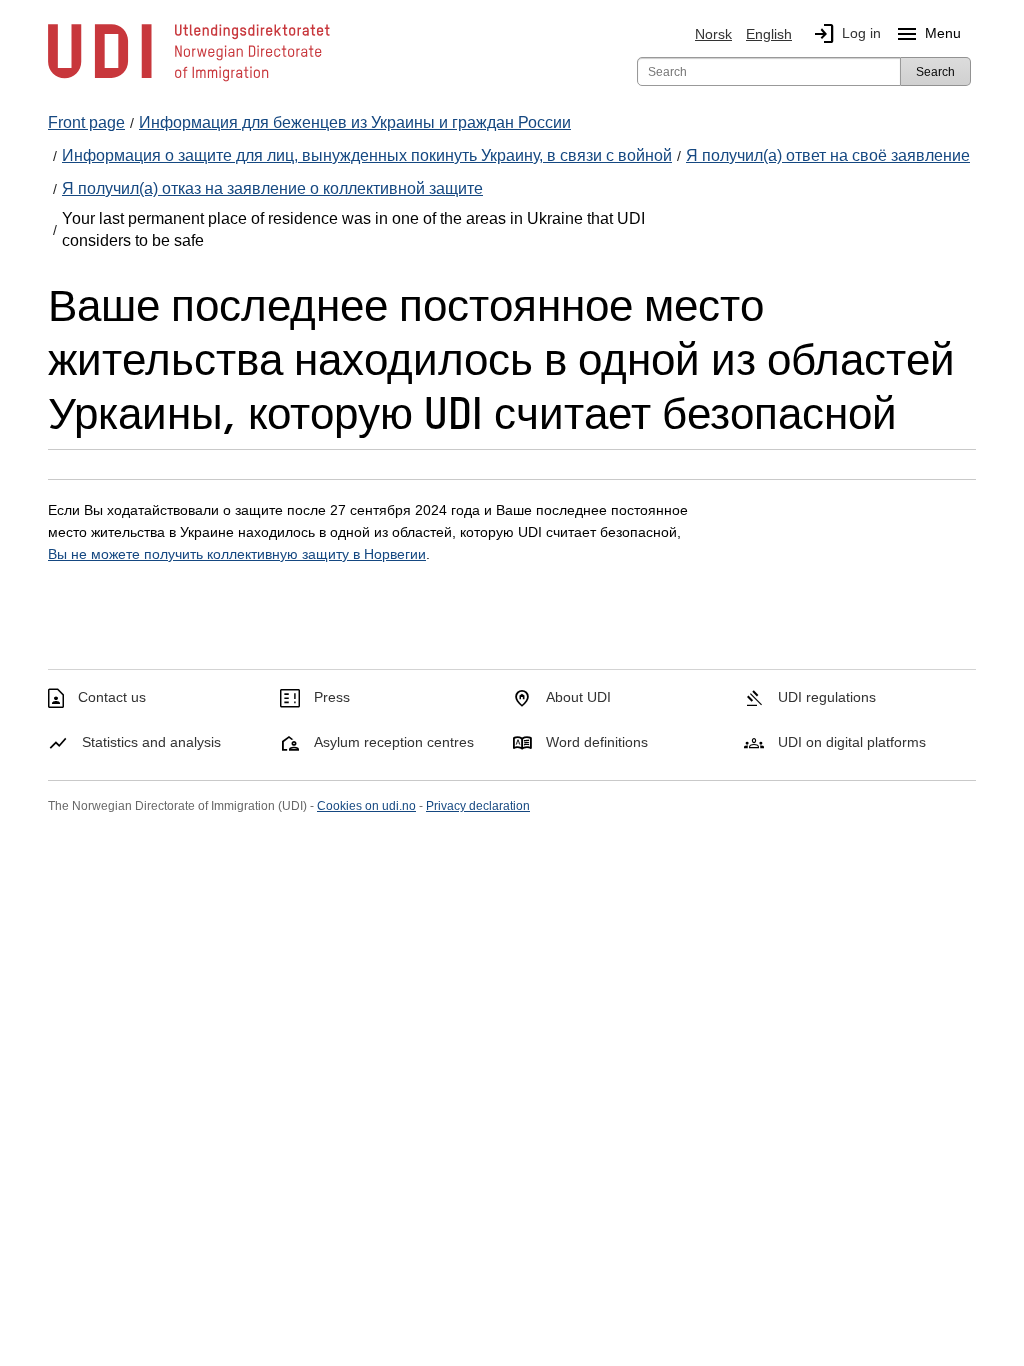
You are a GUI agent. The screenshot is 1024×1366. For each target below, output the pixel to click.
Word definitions (597, 742)
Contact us (112, 697)
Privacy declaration (478, 806)
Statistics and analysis (151, 742)
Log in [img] (846, 34)
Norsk (713, 34)
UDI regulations (827, 697)
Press (332, 697)
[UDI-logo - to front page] (189, 80)
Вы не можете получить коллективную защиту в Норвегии (237, 554)
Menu (928, 34)
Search (935, 72)
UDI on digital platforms (852, 742)
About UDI (578, 697)
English (769, 34)
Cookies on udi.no (366, 806)
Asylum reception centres (394, 742)
